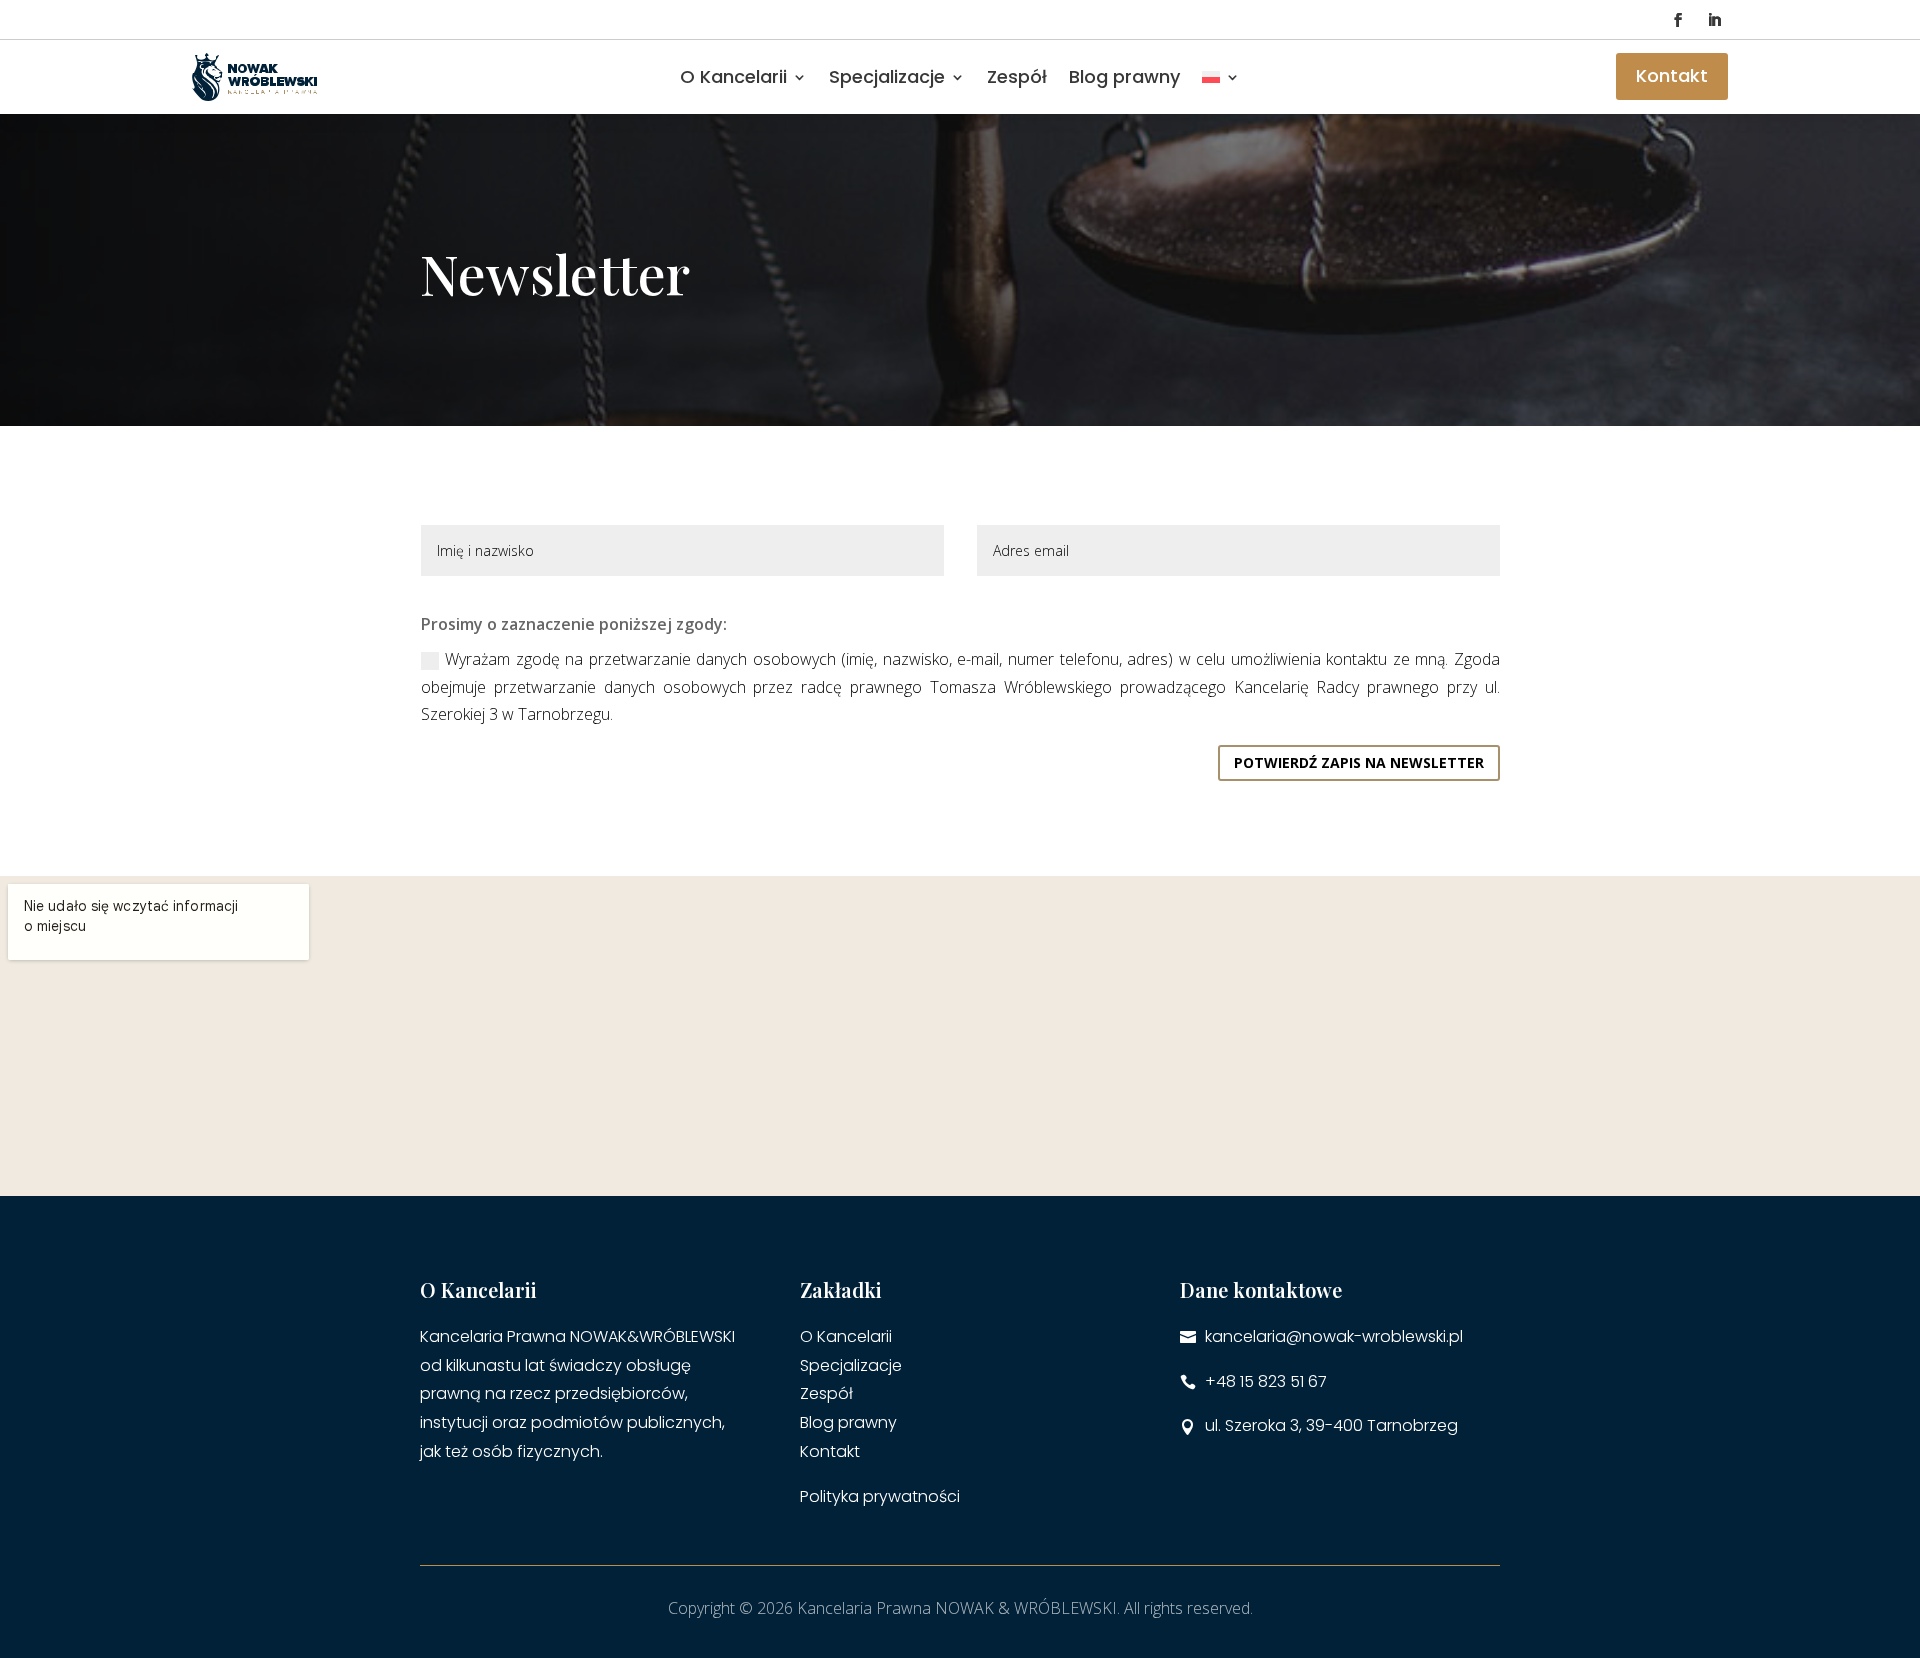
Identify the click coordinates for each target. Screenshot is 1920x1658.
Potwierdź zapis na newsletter (1359, 762)
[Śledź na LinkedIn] (1714, 20)
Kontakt (1672, 75)
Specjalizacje (851, 1365)
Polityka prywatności (880, 1496)
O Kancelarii (733, 76)
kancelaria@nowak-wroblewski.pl (1334, 1336)
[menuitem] (1221, 77)
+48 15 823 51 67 (1266, 1381)
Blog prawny (1124, 76)
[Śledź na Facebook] (1678, 20)
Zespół (1017, 76)
